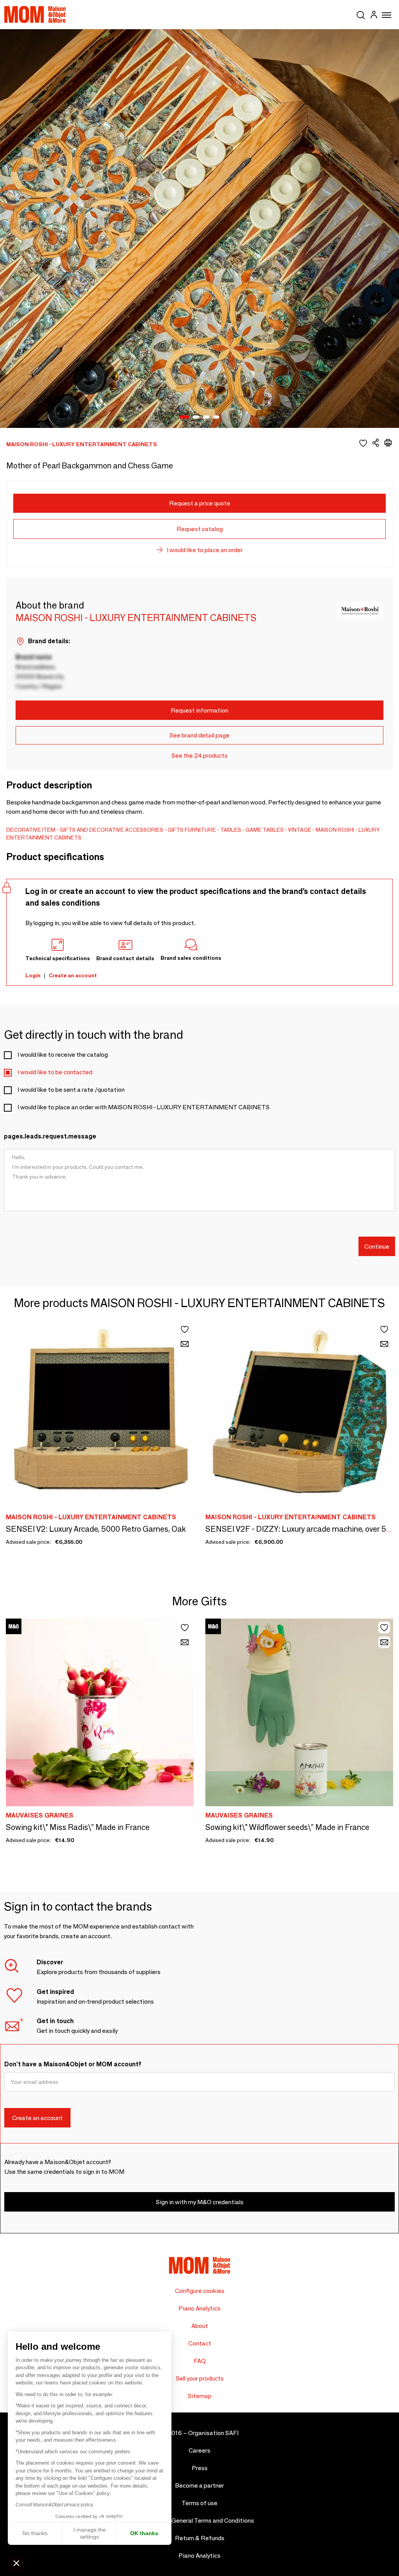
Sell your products (200, 2378)
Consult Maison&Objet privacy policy (54, 2505)
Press (200, 2468)
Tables (231, 830)
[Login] (374, 16)
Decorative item (31, 830)
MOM (35, 14)
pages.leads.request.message (50, 1136)
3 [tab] (206, 417)
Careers (199, 2450)
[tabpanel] (199, 229)
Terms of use (199, 2503)
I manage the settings (90, 2533)
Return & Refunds (200, 2538)
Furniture (200, 830)
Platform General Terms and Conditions (200, 2521)
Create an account (73, 975)
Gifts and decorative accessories (111, 830)
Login (33, 975)
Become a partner (199, 2485)
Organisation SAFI (213, 2433)
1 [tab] (184, 417)
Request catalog (200, 529)
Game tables (265, 830)
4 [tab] (216, 417)
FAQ (200, 2361)
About (200, 2326)
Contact (200, 2343)
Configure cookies (200, 2291)
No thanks (35, 2533)
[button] (16, 2563)
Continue (377, 1247)
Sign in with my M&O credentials (200, 2202)
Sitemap (200, 2396)
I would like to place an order (205, 550)
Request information (199, 710)
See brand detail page (199, 735)
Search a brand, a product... (361, 14)
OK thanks (144, 2533)
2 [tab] (196, 417)
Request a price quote (200, 503)
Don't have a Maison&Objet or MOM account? (73, 2064)
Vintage (300, 830)
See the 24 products (199, 756)
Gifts (176, 830)
